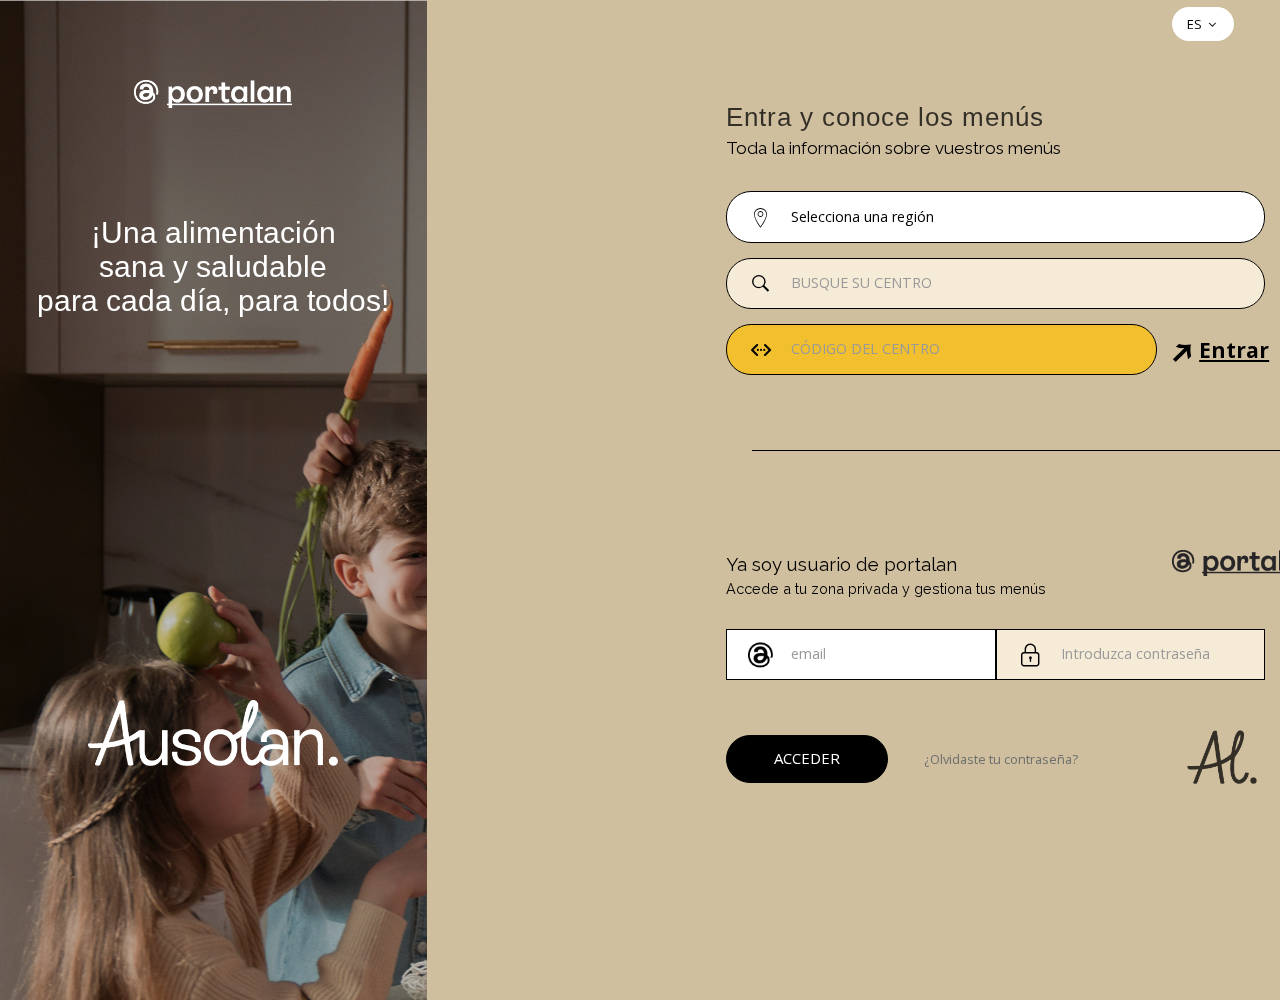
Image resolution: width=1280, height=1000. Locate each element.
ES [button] (1196, 24)
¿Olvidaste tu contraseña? (1001, 759)
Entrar (1165, 353)
